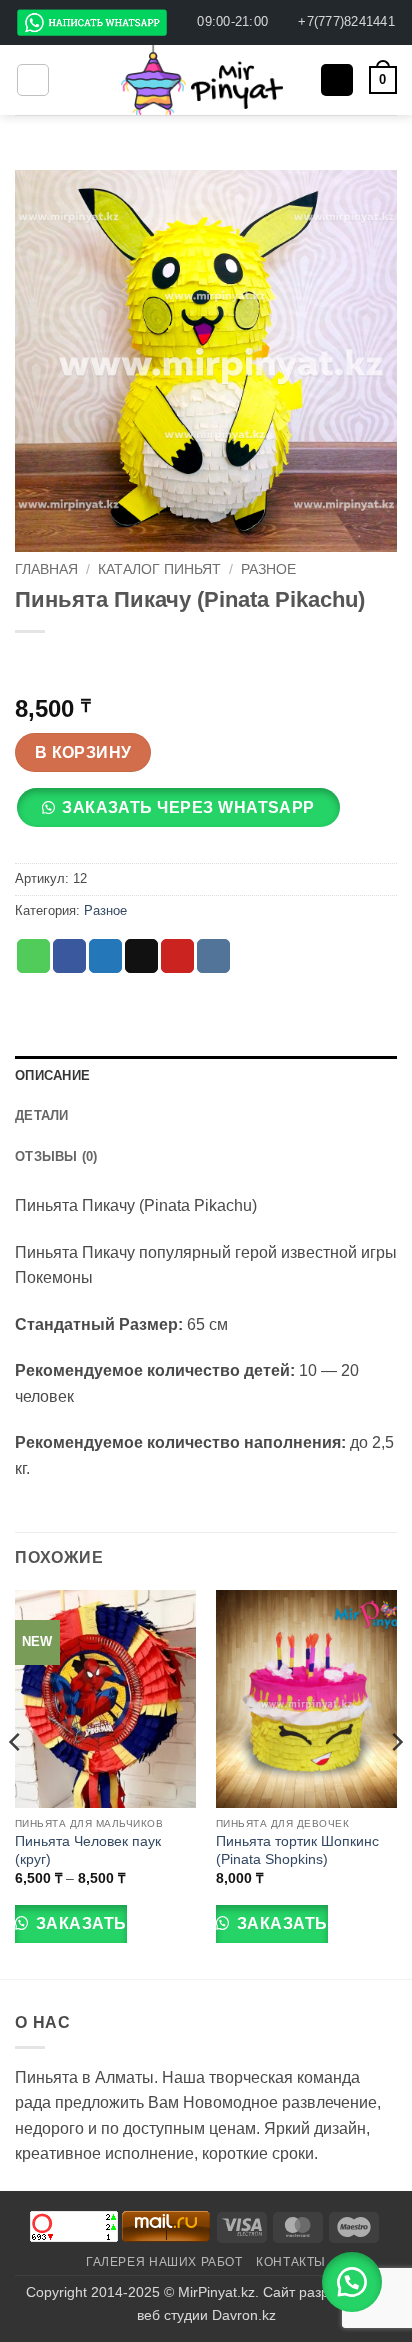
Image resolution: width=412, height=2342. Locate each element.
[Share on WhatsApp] (33, 956)
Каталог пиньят (159, 569)
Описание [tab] (52, 1075)
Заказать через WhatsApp (188, 807)
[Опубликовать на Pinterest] (177, 956)
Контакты (291, 2262)
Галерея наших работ (164, 2262)
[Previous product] (72, 664)
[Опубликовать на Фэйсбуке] (69, 956)
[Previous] (16, 1782)
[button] (33, 80)
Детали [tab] (42, 1115)
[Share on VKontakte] (213, 956)
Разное (268, 569)
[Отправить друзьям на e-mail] (141, 956)
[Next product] (32, 664)
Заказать (78, 1923)
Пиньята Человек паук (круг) (88, 1850)
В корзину (83, 752)
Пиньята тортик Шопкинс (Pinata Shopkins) (297, 1850)
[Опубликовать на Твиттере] (105, 956)
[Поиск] (337, 80)
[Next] (396, 1782)
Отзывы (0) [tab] (56, 1156)
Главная (46, 569)
